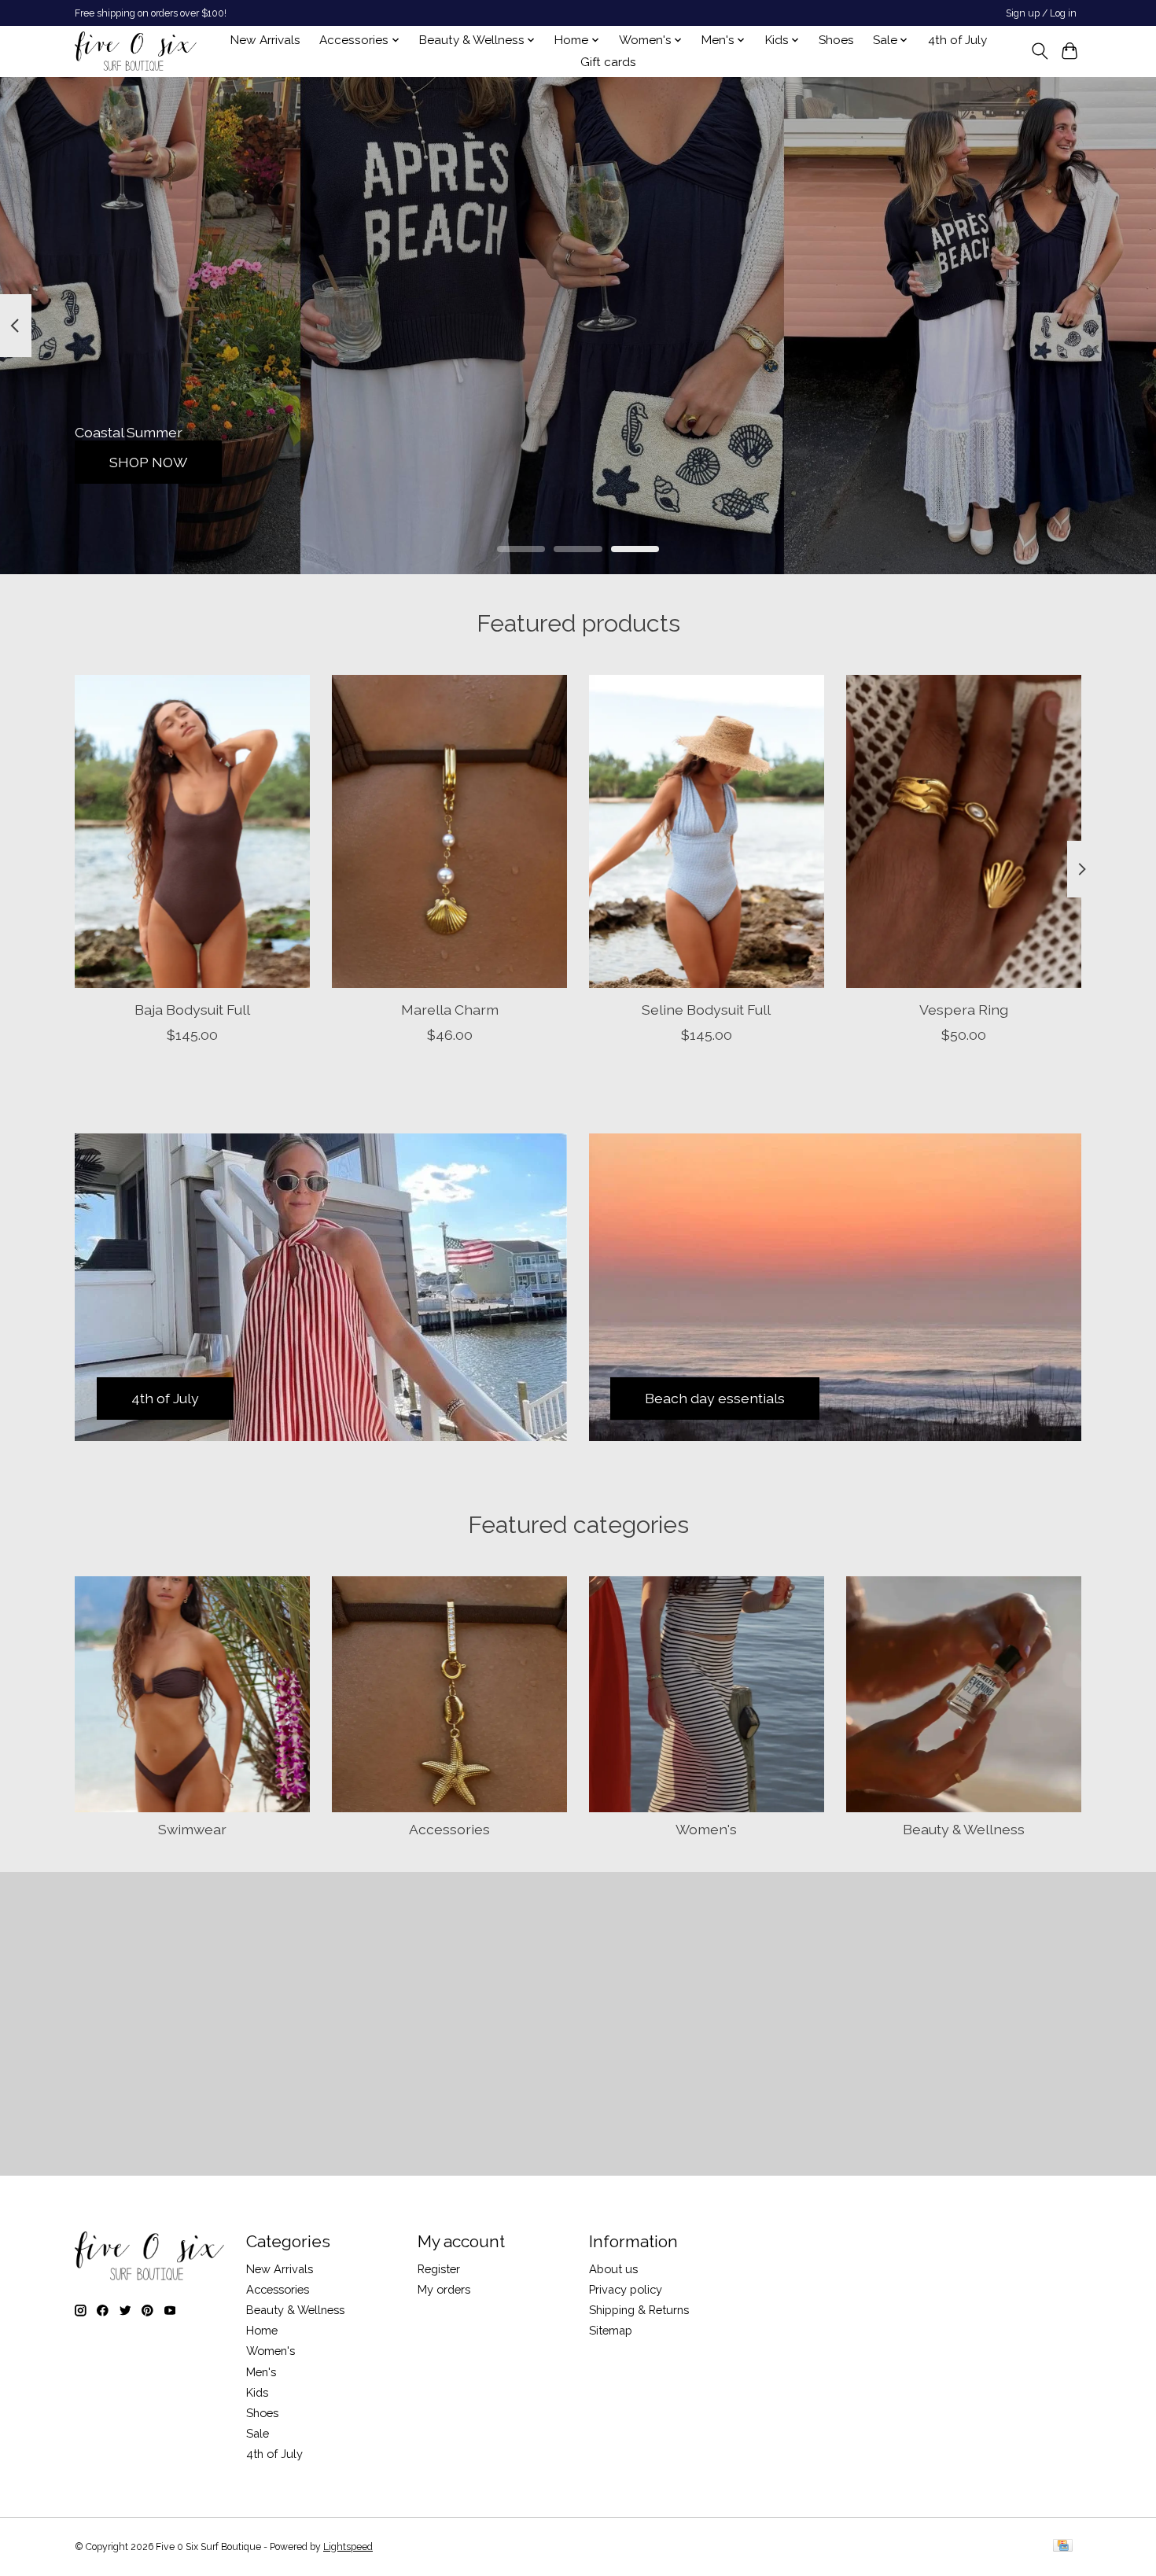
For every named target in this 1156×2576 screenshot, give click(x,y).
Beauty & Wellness (964, 1829)
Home (262, 2330)
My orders (444, 2289)
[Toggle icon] (1039, 51)
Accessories (449, 1829)
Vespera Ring (964, 1009)
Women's (706, 1829)
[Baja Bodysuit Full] (192, 831)
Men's (261, 2372)
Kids (257, 2392)
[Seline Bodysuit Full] (707, 831)
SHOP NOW (148, 461)
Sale (258, 2433)
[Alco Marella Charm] (449, 831)
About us (613, 2269)
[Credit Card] (1063, 2547)
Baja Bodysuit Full (192, 1009)
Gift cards (608, 62)
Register (439, 2269)
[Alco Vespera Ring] (964, 831)
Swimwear (192, 1829)
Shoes (836, 40)
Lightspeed (348, 2547)
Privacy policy (626, 2289)
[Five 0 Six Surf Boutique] (136, 51)
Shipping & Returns (639, 2310)
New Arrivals (265, 40)
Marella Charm (450, 1009)
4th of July (957, 40)
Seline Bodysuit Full (706, 1009)
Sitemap (611, 2330)
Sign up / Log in (1041, 13)
